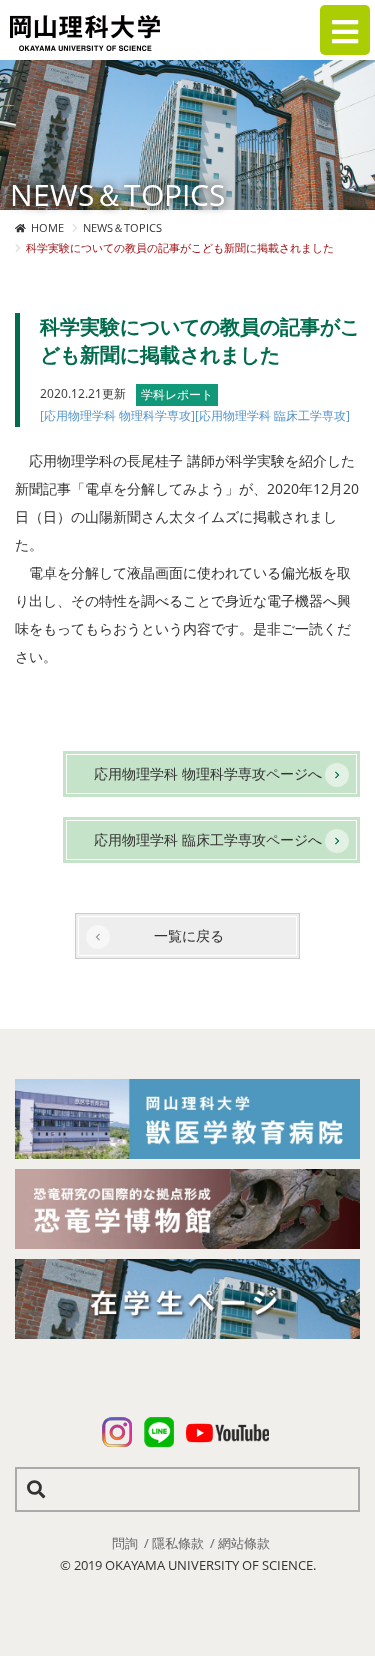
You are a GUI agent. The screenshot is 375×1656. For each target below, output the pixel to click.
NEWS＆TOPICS (122, 227)
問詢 (125, 1543)
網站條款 (244, 1543)
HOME (47, 227)
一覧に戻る (189, 935)
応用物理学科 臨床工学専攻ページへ (208, 839)
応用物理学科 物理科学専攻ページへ (208, 773)
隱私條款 (178, 1543)
